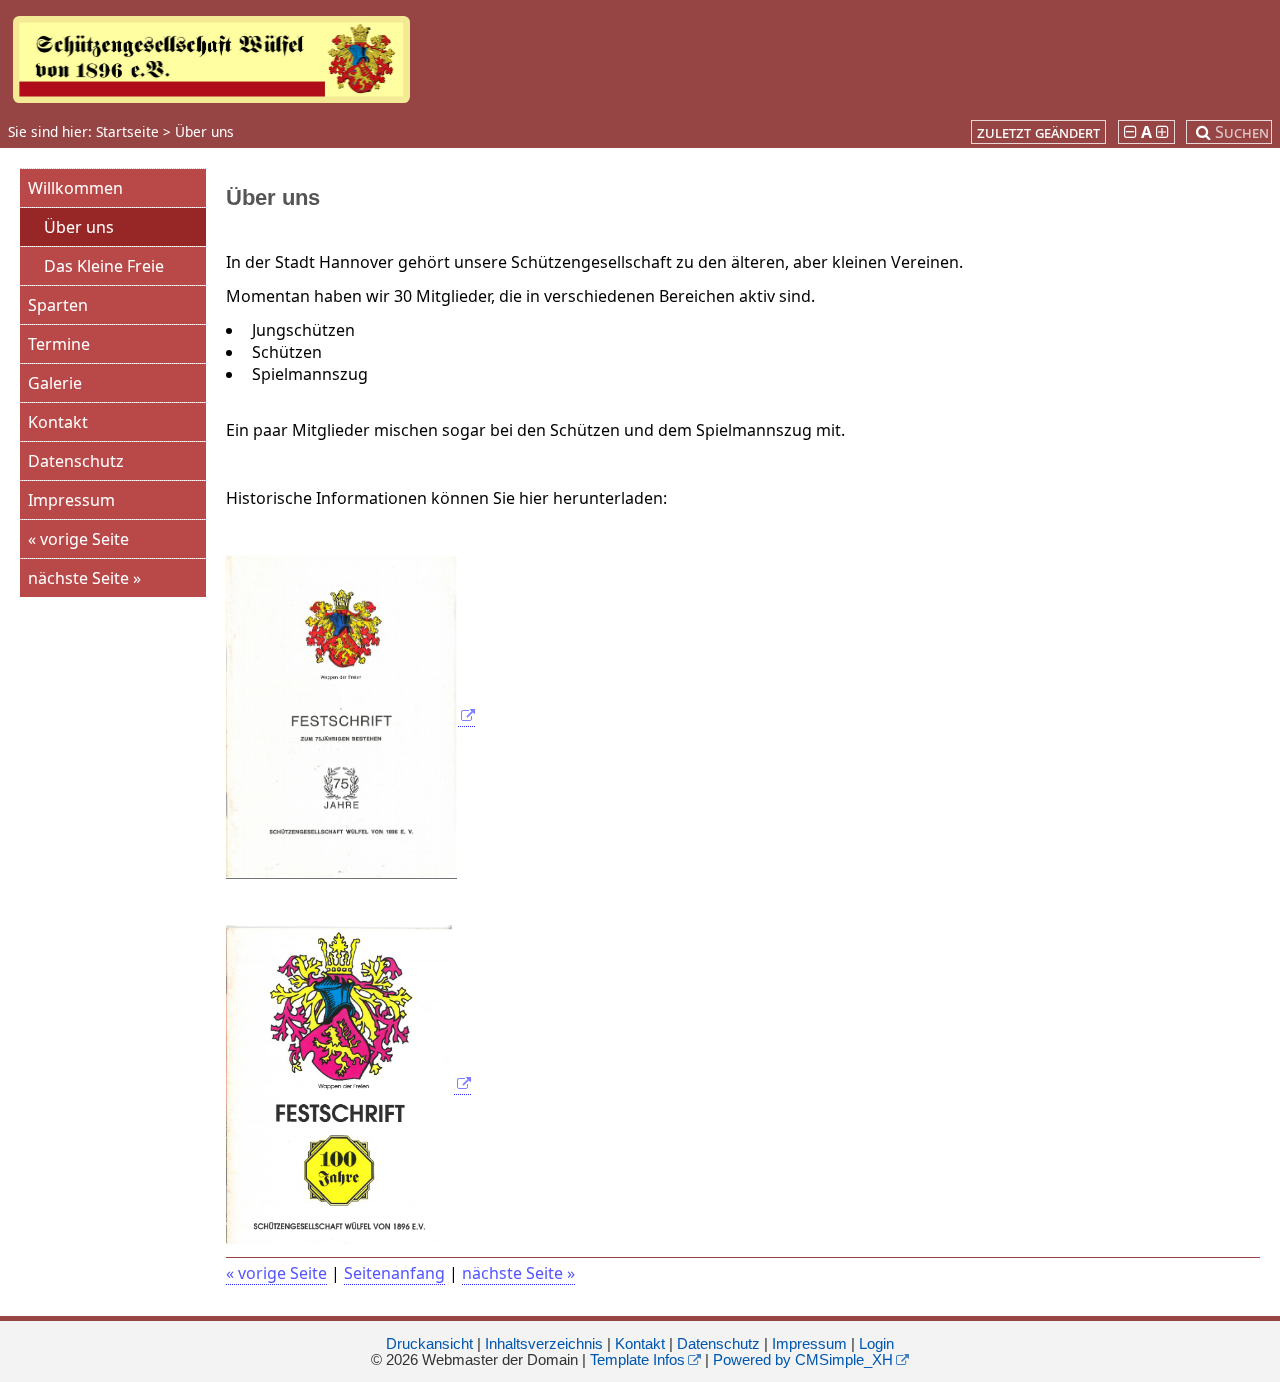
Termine (59, 344)
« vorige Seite (78, 539)
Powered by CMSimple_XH (803, 1360)
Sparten (58, 305)
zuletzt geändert (1038, 132)
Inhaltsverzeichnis (544, 1344)
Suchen (1242, 132)
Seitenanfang (394, 1273)
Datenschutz (76, 461)
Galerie (55, 383)
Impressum (71, 500)
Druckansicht (429, 1344)
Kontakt (58, 422)
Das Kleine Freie (104, 266)
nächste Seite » (84, 578)
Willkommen (75, 188)
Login (876, 1344)
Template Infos (637, 1360)
